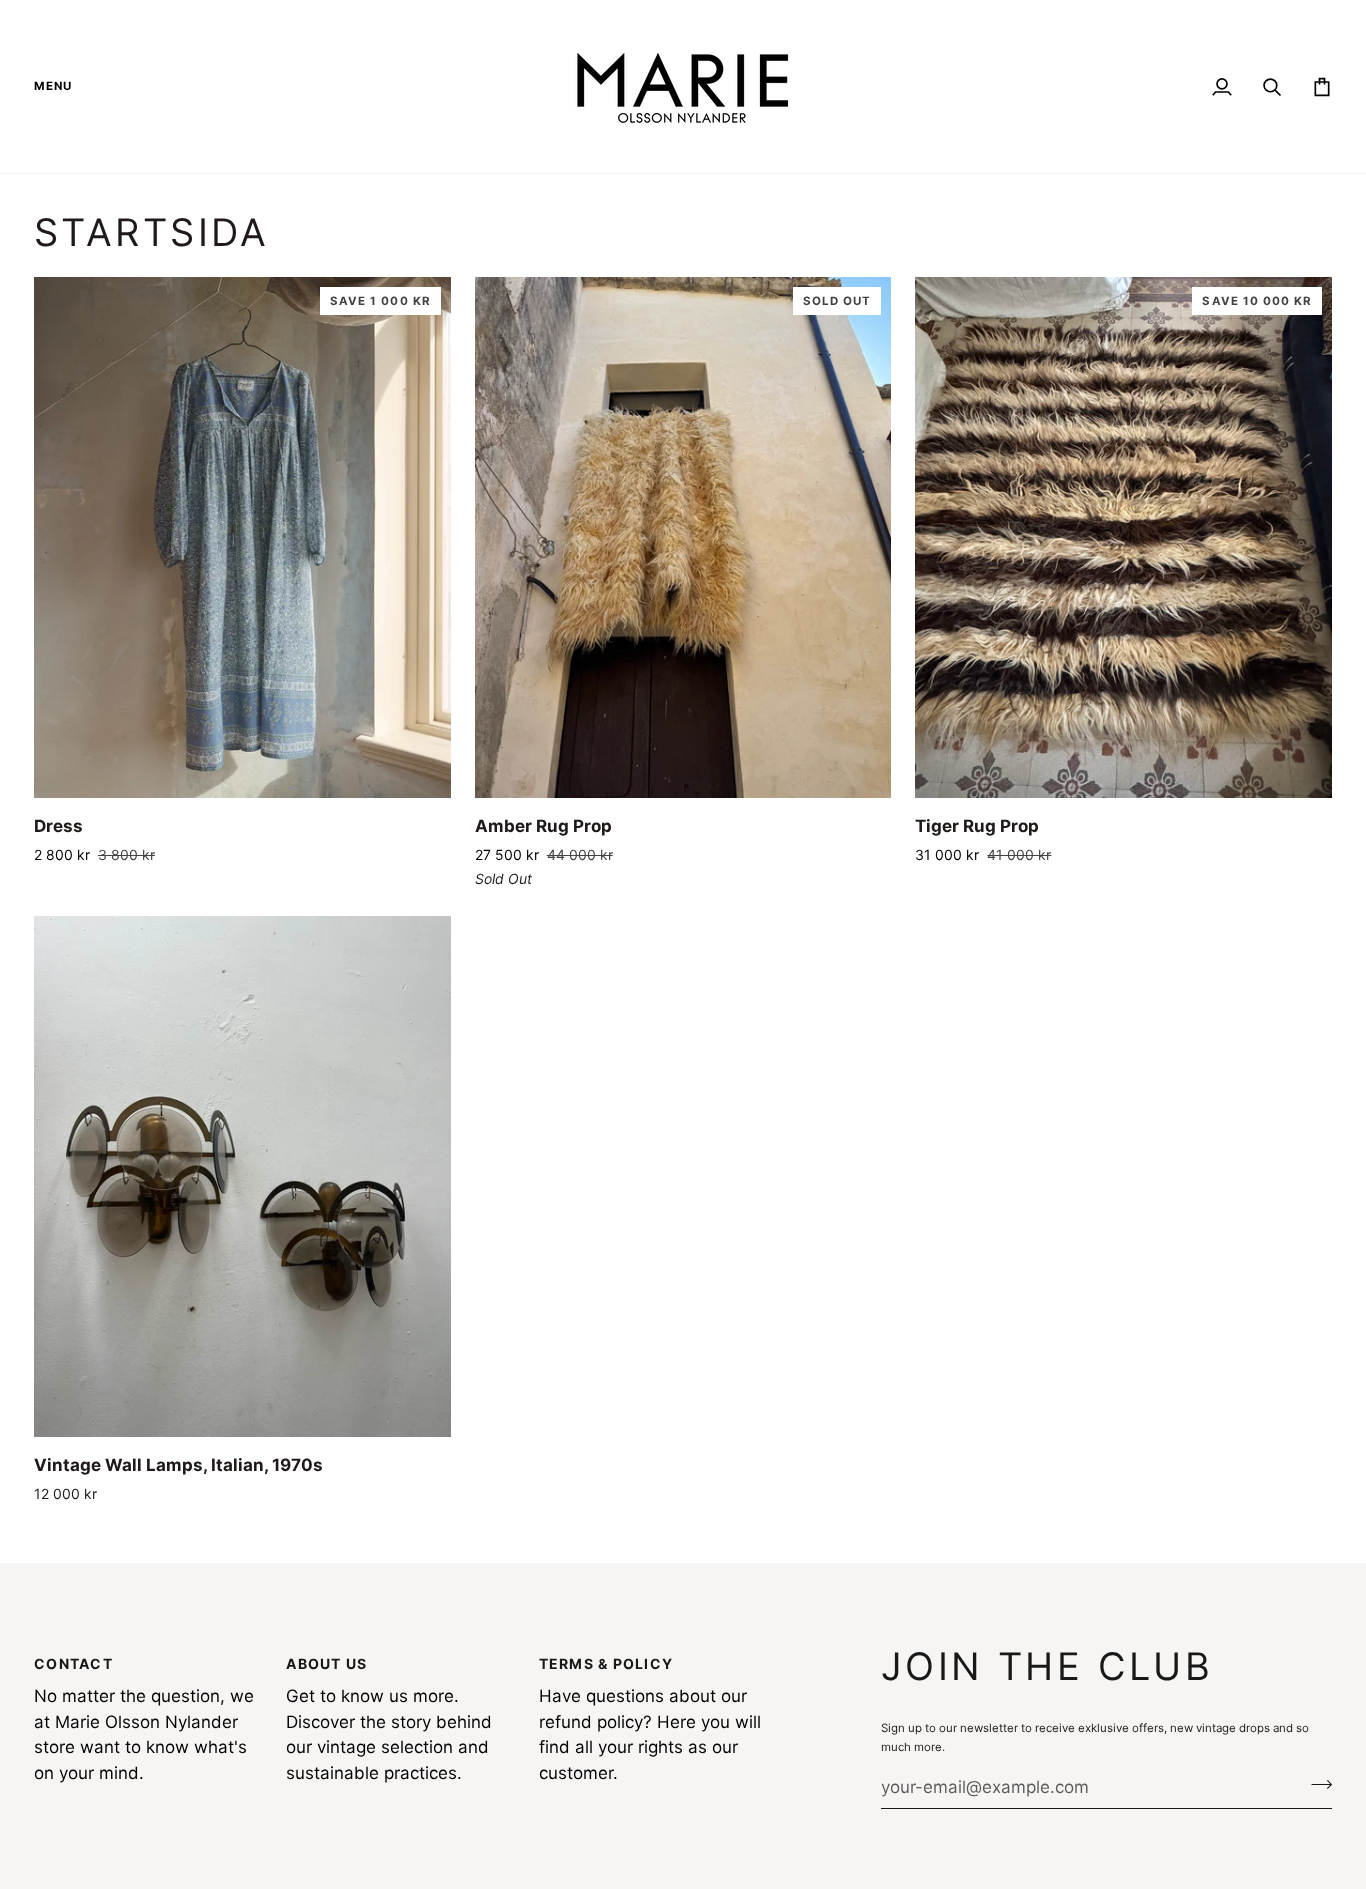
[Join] (1315, 1785)
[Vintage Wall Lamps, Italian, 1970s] (242, 1176)
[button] (60, 86)
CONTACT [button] (73, 1663)
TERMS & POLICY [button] (606, 1663)
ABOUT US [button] (326, 1663)
